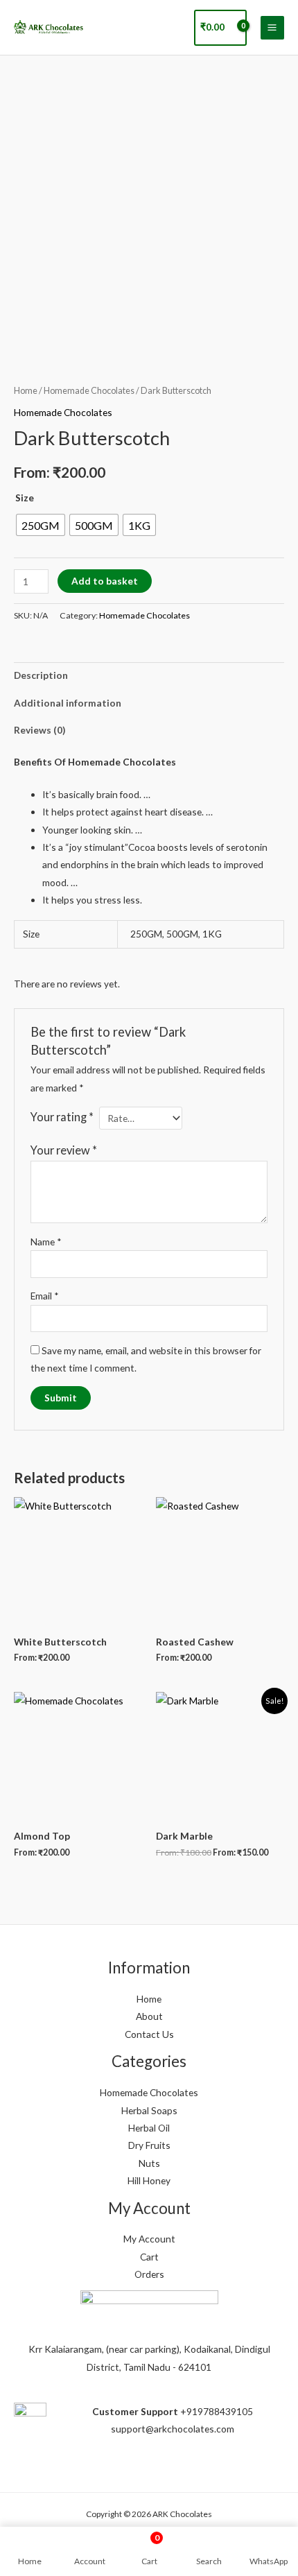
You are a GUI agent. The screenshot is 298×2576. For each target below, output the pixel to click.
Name (46, 1242)
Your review (64, 1150)
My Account (149, 2239)
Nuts (149, 2163)
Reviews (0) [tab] (40, 730)
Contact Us (149, 2034)
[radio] (41, 525)
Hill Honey (149, 2180)
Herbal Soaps (149, 2110)
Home (26, 391)
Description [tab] (41, 675)
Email (45, 1296)
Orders (149, 2274)
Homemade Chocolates (89, 391)
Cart (149, 2257)
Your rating (62, 1117)
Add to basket (105, 581)
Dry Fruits (149, 2145)
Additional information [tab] (68, 703)
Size (25, 498)
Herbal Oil (149, 2128)
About (149, 2016)
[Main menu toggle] (272, 28)
